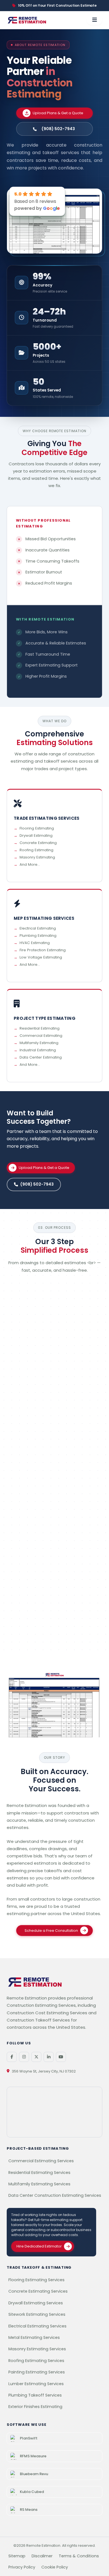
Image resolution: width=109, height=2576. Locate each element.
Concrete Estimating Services (38, 2291)
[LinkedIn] (49, 2057)
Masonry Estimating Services (37, 2349)
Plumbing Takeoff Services (35, 2395)
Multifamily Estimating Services (39, 2184)
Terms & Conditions (79, 2556)
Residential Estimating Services (39, 2173)
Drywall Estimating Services (36, 2303)
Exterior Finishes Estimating (35, 2407)
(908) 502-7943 (37, 1184)
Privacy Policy (22, 2567)
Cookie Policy (55, 2567)
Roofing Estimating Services (36, 2361)
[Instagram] (24, 2057)
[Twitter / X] (36, 2057)
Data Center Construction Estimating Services (55, 2195)
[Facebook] (12, 2057)
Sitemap (17, 2556)
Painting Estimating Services (37, 2372)
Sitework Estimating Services (37, 2314)
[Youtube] (61, 2057)
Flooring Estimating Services (36, 2280)
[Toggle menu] (94, 20)
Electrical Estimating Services (37, 2326)
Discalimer (42, 2556)
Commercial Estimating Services (41, 2161)
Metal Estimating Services (34, 2337)
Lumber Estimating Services (36, 2384)
